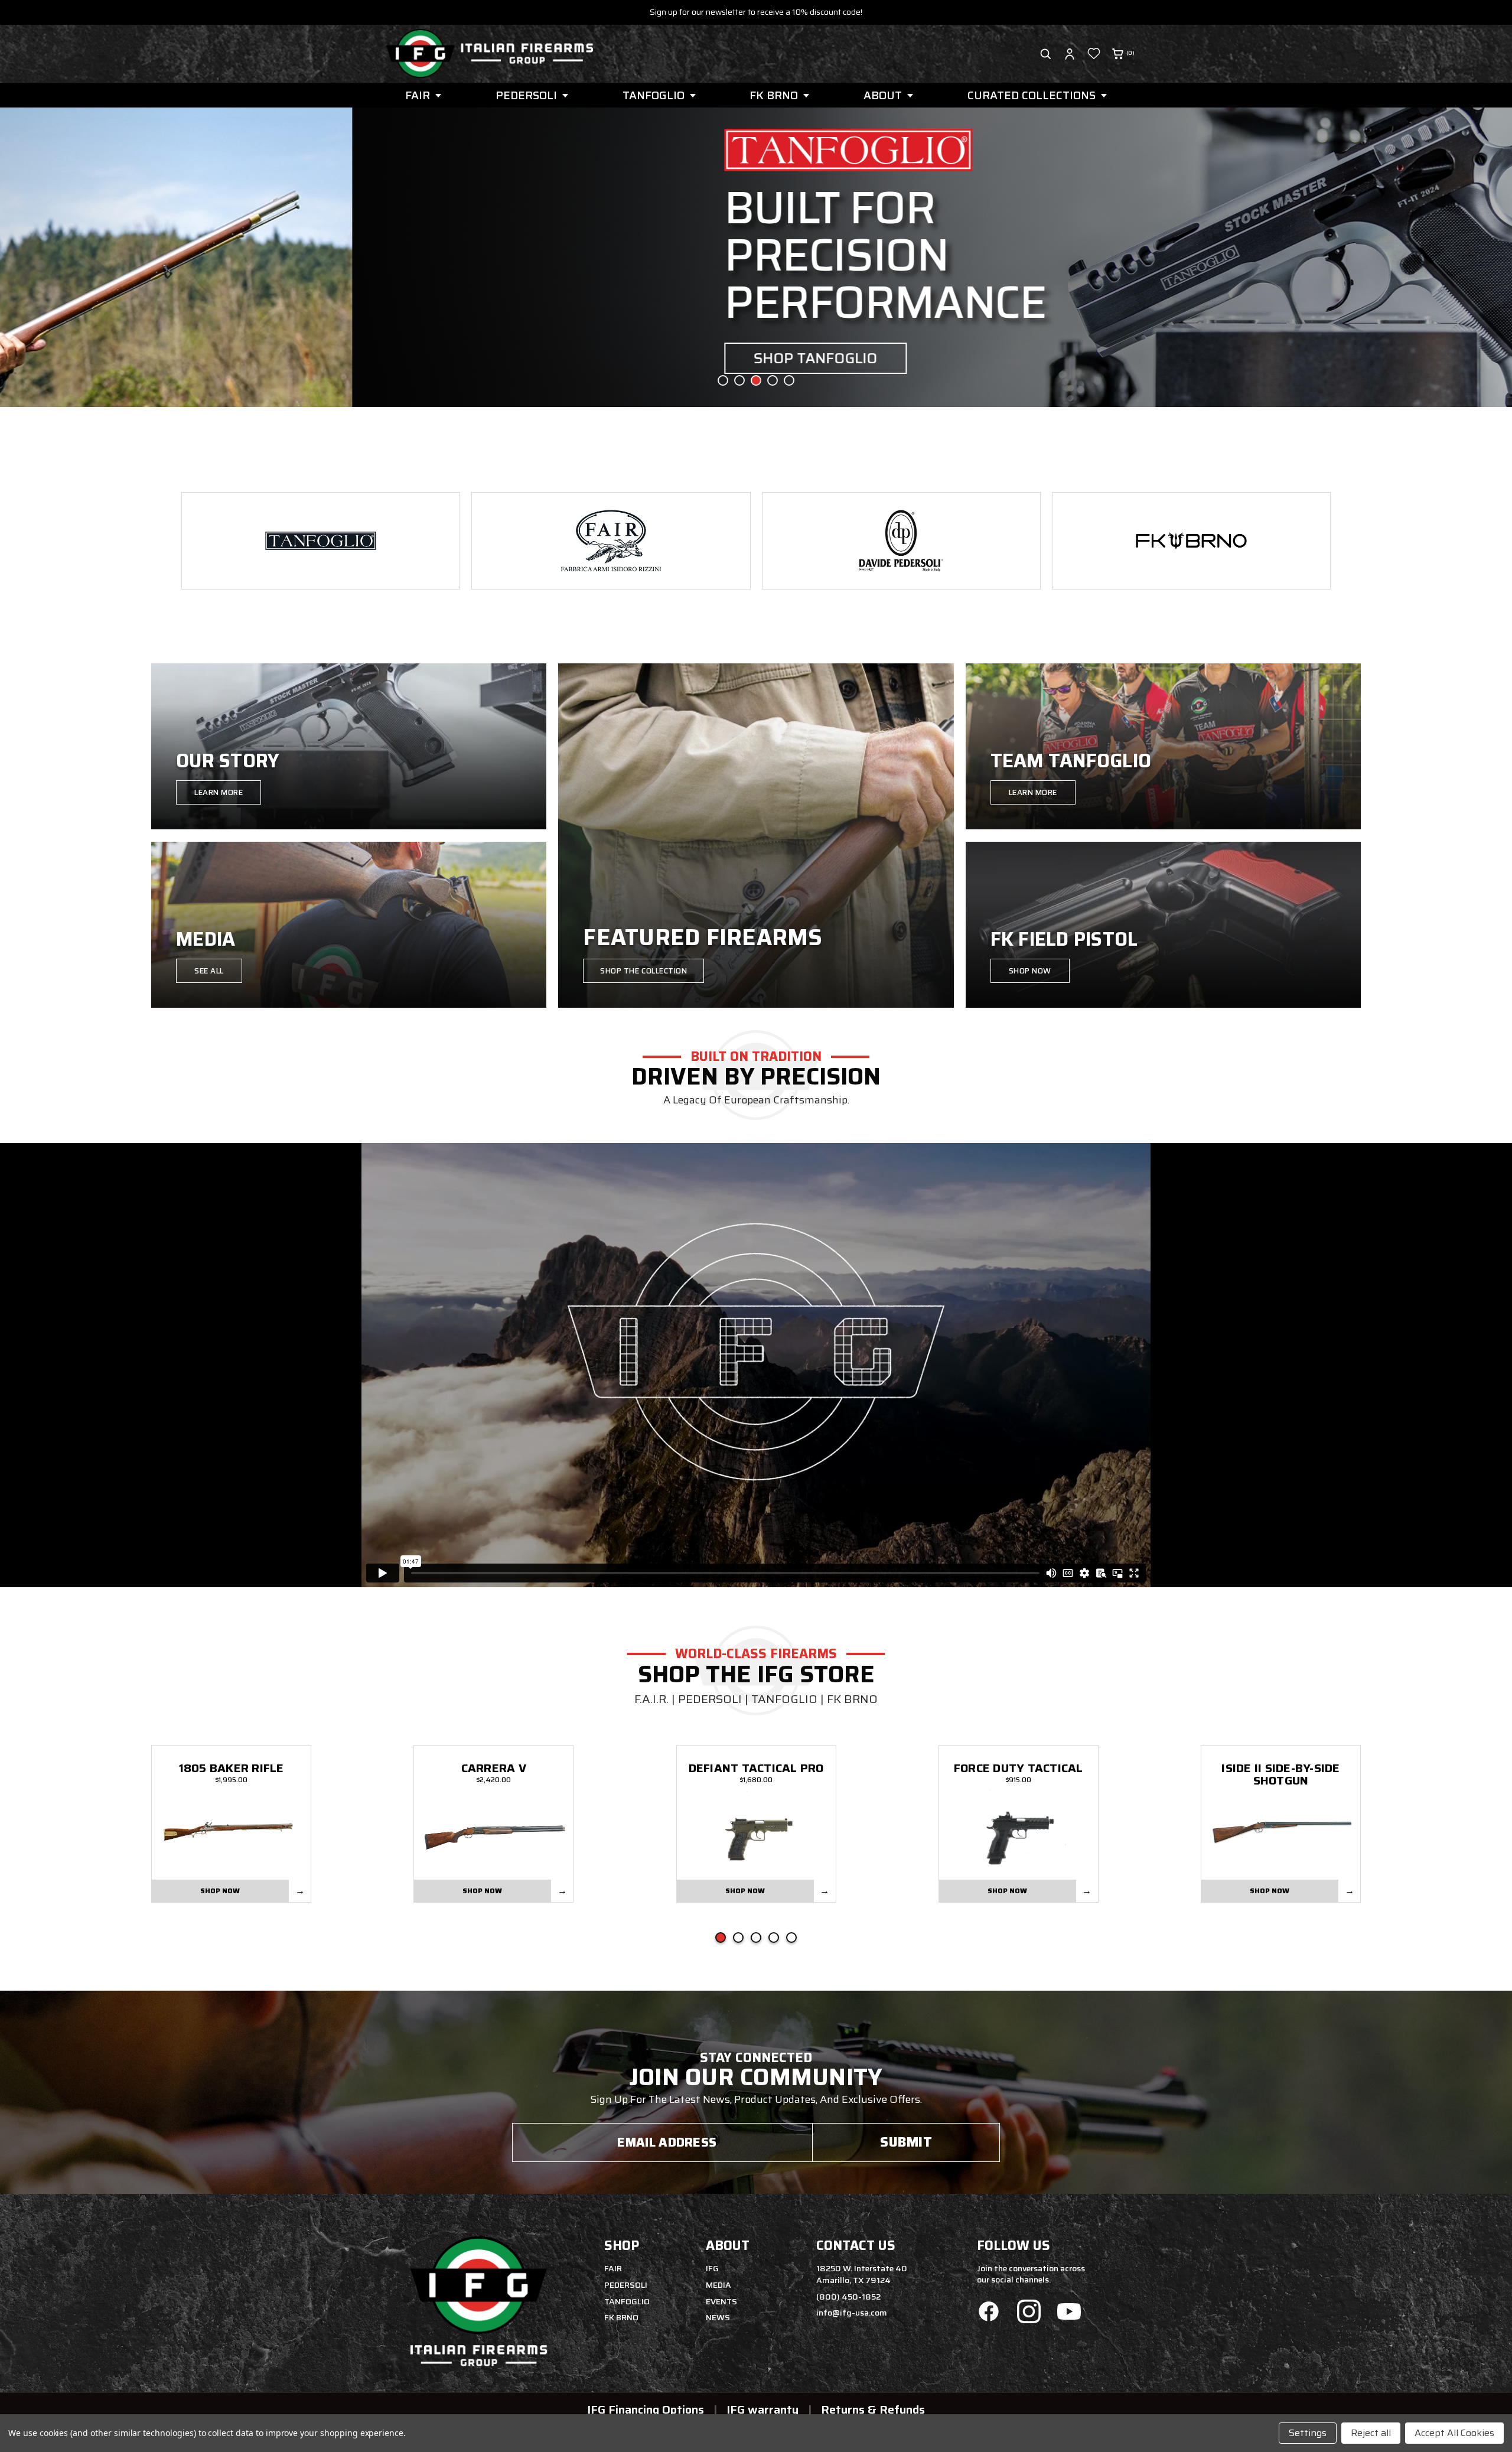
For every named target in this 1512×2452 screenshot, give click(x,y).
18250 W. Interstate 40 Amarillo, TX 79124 (862, 2274)
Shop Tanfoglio (463, 358)
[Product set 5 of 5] (791, 1937)
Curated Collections (1032, 95)
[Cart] (1118, 54)
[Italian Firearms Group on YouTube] (1069, 2313)
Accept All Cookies (1454, 2433)
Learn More (219, 792)
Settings (1308, 2433)
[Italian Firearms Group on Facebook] (989, 2313)
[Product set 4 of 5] (774, 1937)
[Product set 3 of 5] (756, 1937)
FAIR (418, 95)
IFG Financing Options (646, 2409)
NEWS (718, 2317)
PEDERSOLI (526, 95)
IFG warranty (762, 2409)
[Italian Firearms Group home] (490, 54)
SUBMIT (906, 2142)
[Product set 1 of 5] (721, 1937)
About (883, 95)
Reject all (1371, 2433)
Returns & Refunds (873, 2409)
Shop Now (1030, 971)
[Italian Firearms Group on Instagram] (1029, 2313)
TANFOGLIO (654, 95)
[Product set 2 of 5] (738, 1937)
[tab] (723, 380)
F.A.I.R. (651, 1699)
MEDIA (718, 2285)
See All (209, 971)
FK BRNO (774, 95)
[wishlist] (1094, 54)
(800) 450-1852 (848, 2297)
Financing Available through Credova (756, 12)
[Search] (1045, 54)
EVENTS (721, 2301)
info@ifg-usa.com (852, 2313)
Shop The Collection (643, 971)
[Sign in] (1070, 54)
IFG (712, 2268)
